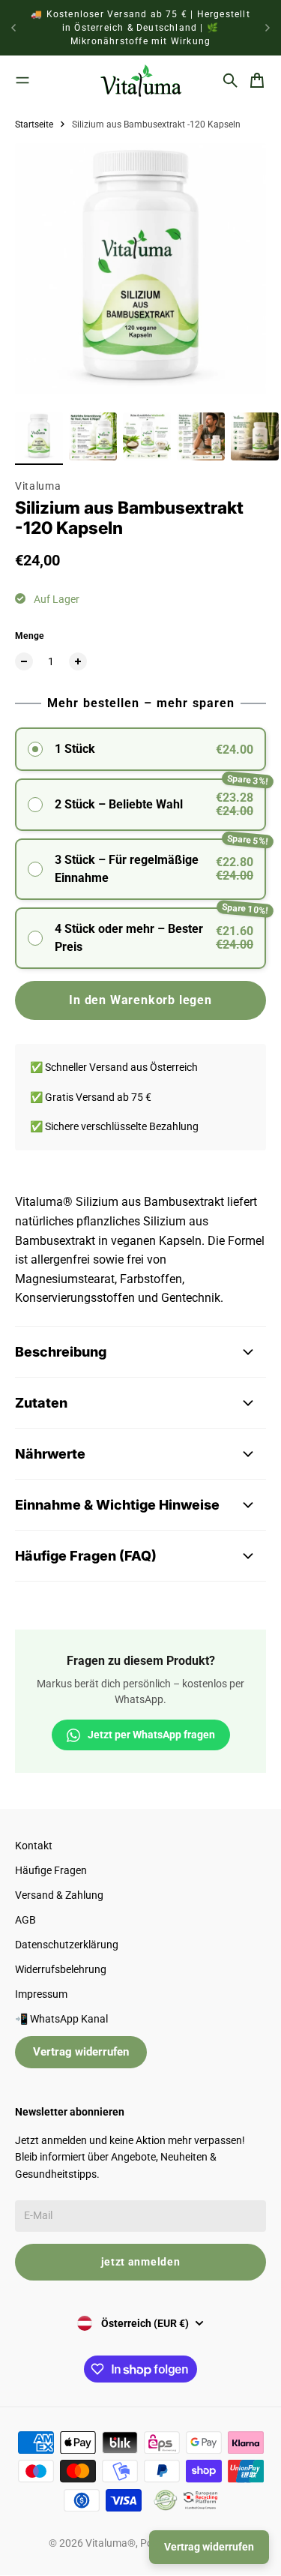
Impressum (41, 1994)
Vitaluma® (111, 2543)
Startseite (34, 124)
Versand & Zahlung (59, 1895)
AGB (25, 1920)
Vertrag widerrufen (81, 2052)
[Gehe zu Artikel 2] (93, 436)
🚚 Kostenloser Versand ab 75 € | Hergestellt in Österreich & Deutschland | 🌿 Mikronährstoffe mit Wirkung (140, 28)
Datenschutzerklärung (67, 1945)
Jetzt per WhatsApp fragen (151, 1735)
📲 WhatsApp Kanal (61, 2019)
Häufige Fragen (51, 1870)
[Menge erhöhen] (78, 661)
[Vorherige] (13, 28)
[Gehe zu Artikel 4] (201, 436)
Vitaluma (38, 486)
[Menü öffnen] (22, 80)
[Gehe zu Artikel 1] (39, 436)
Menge (30, 636)
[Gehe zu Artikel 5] (255, 436)
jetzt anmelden (141, 2262)
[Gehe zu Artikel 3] (147, 436)
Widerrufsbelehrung (61, 1969)
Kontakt (34, 1846)
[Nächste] (268, 28)
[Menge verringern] (24, 661)
